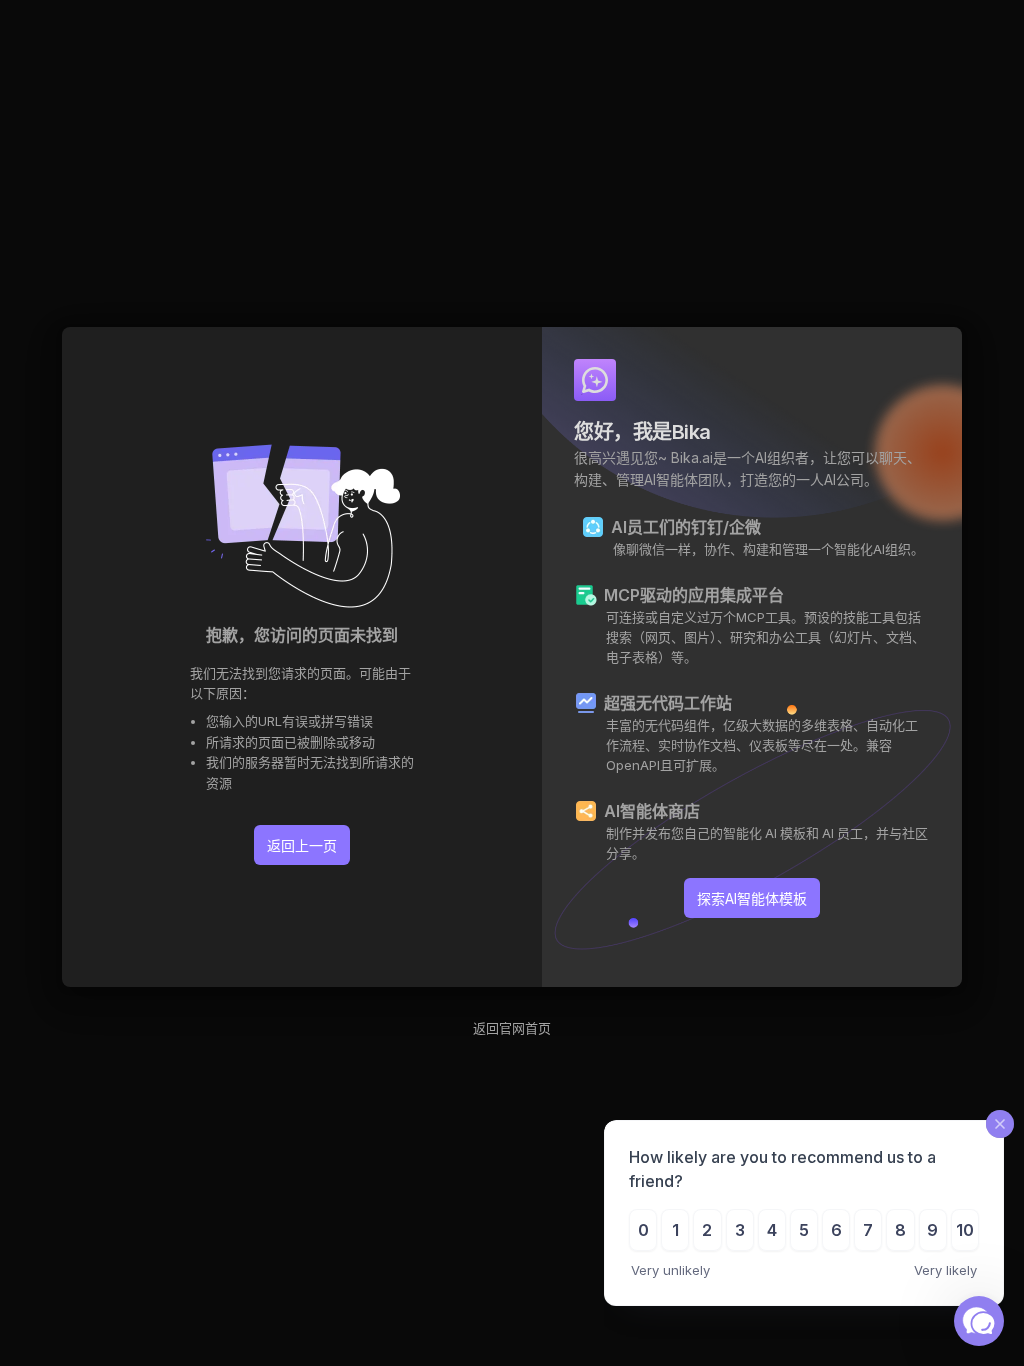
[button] (979, 1321)
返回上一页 (302, 845)
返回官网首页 (512, 1028)
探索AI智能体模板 (752, 898)
